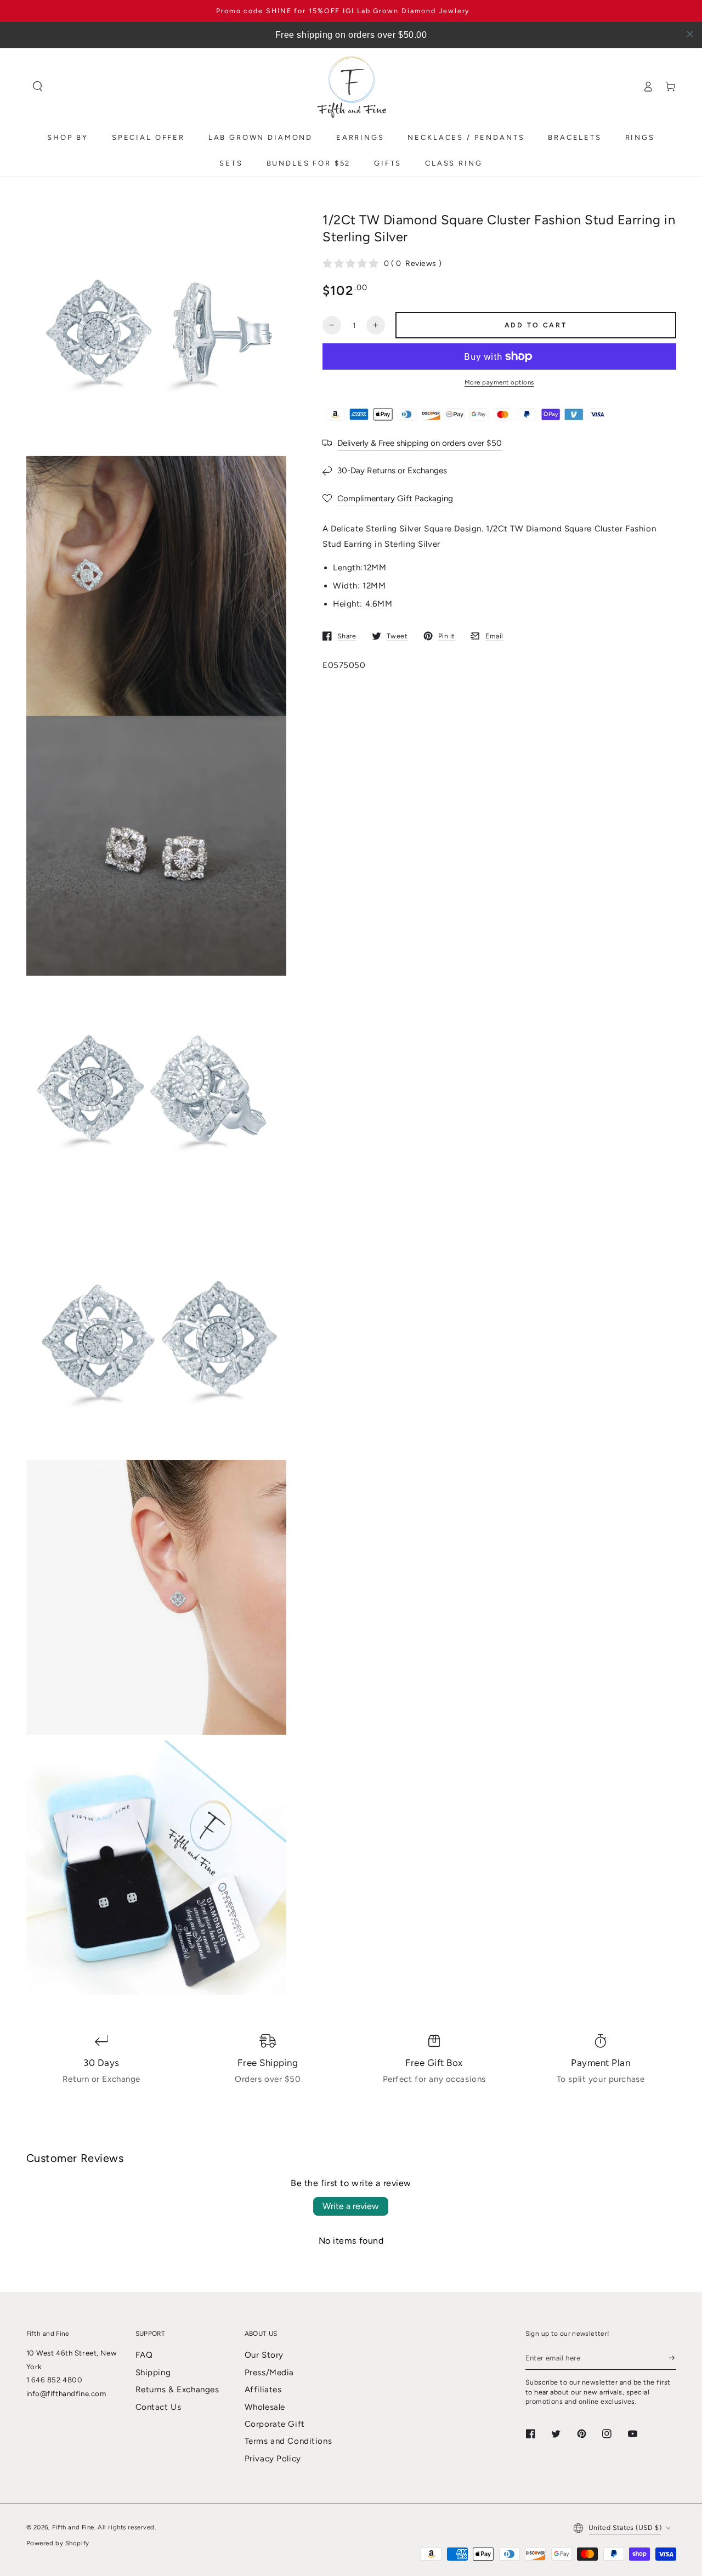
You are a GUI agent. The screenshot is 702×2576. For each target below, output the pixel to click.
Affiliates (263, 2390)
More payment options (499, 382)
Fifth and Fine (73, 2527)
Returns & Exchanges (177, 2390)
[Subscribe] (672, 2358)
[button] (38, 87)
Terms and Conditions (288, 2441)
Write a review (351, 2206)
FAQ (144, 2355)
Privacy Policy (273, 2459)
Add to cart (536, 325)
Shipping (153, 2373)
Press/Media (269, 2373)
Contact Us (158, 2407)
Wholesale (265, 2407)
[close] (690, 34)
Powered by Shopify (58, 2543)
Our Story (264, 2355)
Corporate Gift (275, 2424)
